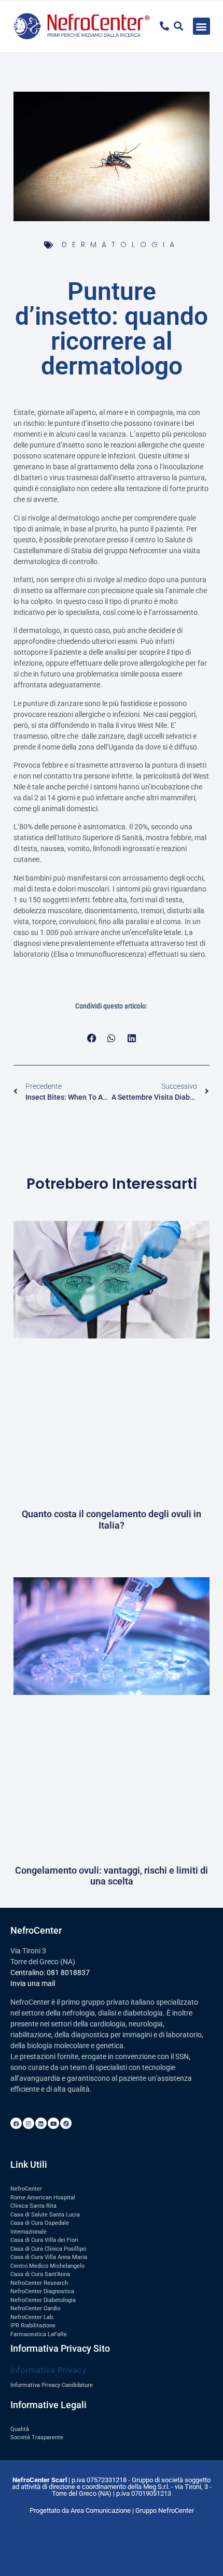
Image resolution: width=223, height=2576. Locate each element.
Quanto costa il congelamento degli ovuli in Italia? (112, 1520)
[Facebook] (16, 2123)
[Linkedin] (41, 2123)
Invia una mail (33, 1983)
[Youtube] (53, 2123)
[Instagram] (29, 2123)
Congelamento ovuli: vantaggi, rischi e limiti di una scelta (112, 1876)
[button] (201, 26)
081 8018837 (68, 1973)
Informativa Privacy (48, 2370)
